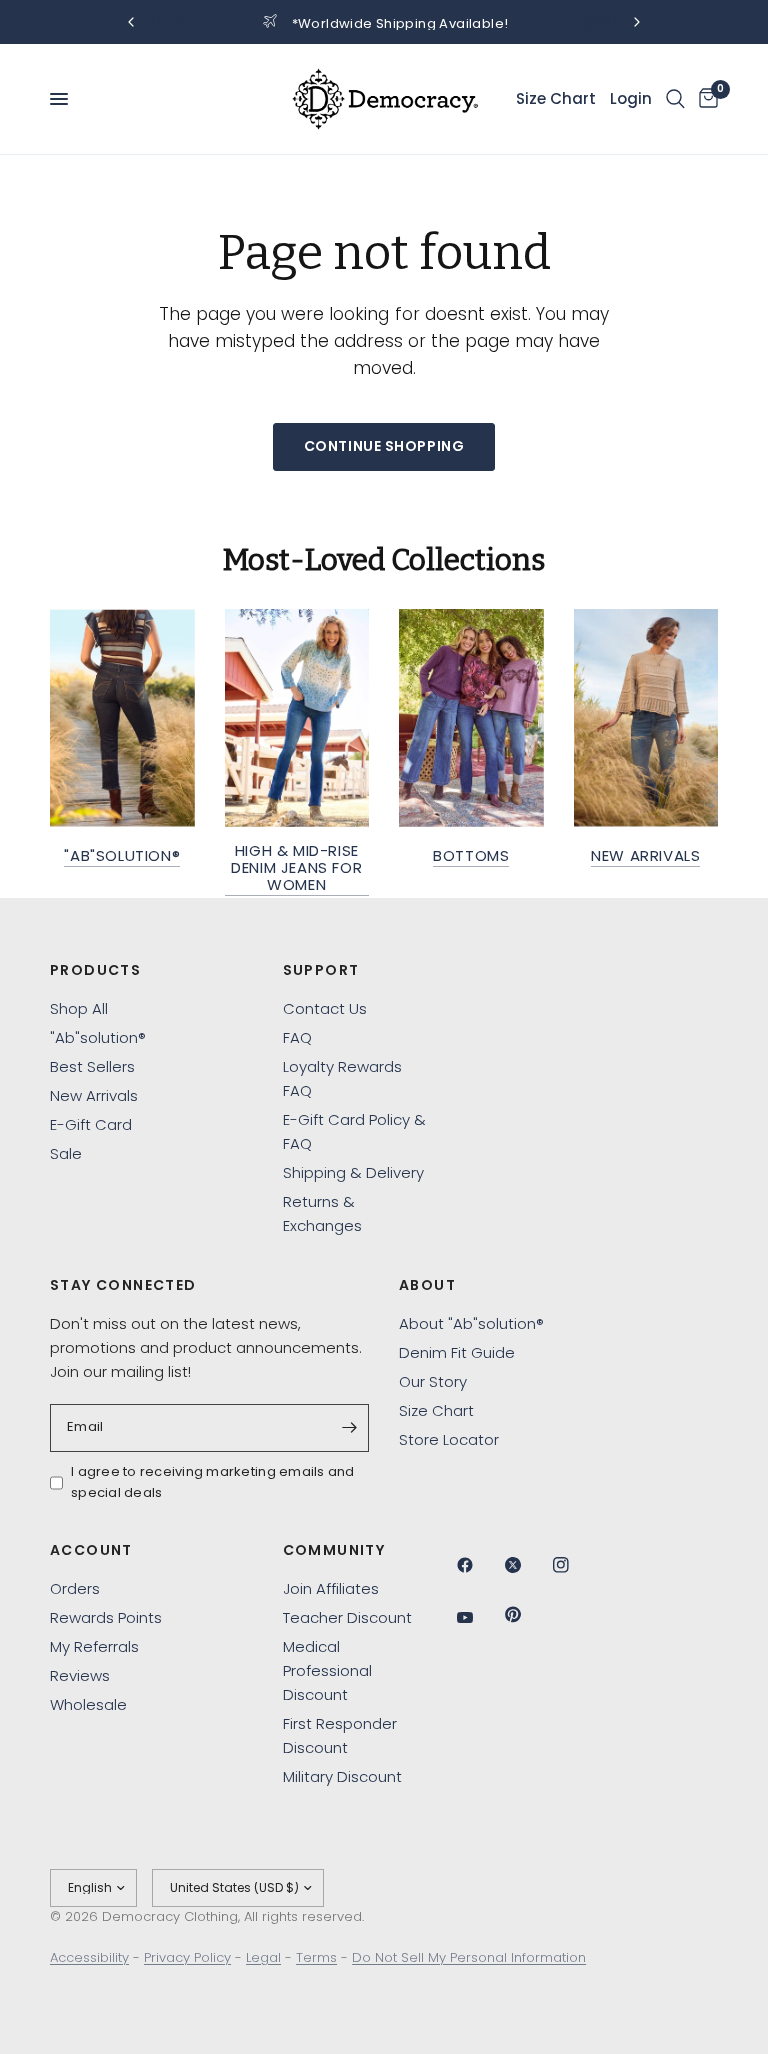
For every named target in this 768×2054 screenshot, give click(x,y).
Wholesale (88, 1704)
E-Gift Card (91, 1124)
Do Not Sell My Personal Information (469, 1957)
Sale (66, 1153)
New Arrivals (645, 855)
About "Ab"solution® (471, 1323)
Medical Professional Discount (327, 1670)
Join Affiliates (331, 1588)
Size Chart (436, 1410)
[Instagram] (575, 1565)
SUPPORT (321, 970)
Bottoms (471, 855)
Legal (263, 1957)
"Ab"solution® (122, 855)
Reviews (80, 1675)
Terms (316, 1957)
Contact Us (325, 1008)
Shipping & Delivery (353, 1172)
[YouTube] (479, 1617)
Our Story (433, 1381)
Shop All (79, 1008)
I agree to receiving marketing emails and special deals (213, 1482)
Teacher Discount (347, 1617)
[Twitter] (527, 1565)
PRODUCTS (95, 970)
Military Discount (342, 1776)
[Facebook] (479, 1565)
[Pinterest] (527, 1614)
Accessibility (89, 1957)
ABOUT (427, 1285)
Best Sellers (92, 1066)
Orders (75, 1588)
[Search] (675, 99)
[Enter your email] (349, 1428)
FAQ (297, 1037)
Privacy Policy (187, 1957)
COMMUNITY (334, 1550)
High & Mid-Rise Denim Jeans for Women (296, 867)
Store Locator (449, 1439)
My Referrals (94, 1646)
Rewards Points (106, 1617)
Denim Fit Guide (457, 1352)
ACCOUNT (91, 1550)
